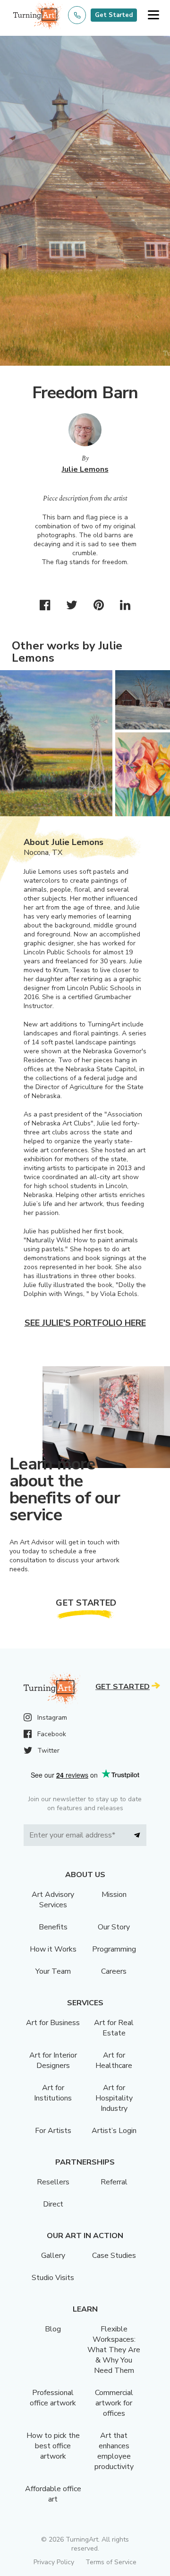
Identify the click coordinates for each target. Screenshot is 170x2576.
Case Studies (114, 2256)
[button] (153, 15)
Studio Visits (53, 2278)
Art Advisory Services (53, 1900)
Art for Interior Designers (53, 2060)
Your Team (53, 1971)
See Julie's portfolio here (85, 1323)
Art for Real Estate (114, 2028)
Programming (114, 1949)
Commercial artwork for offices (114, 2403)
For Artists (53, 2131)
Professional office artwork (53, 2398)
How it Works (53, 1949)
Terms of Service (111, 2562)
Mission (114, 1895)
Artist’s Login (114, 2131)
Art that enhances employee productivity (114, 2451)
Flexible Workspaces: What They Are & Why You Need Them (114, 2350)
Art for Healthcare (114, 2060)
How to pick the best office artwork (53, 2446)
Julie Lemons (85, 469)
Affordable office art (53, 2494)
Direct (53, 2204)
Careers (114, 1971)
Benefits (53, 1927)
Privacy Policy (54, 2562)
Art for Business (53, 2023)
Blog (53, 2329)
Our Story (114, 1927)
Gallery (53, 2256)
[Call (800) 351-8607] (77, 15)
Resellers (53, 2182)
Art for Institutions (53, 2093)
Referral (114, 2182)
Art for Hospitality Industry (114, 2098)
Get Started (114, 15)
